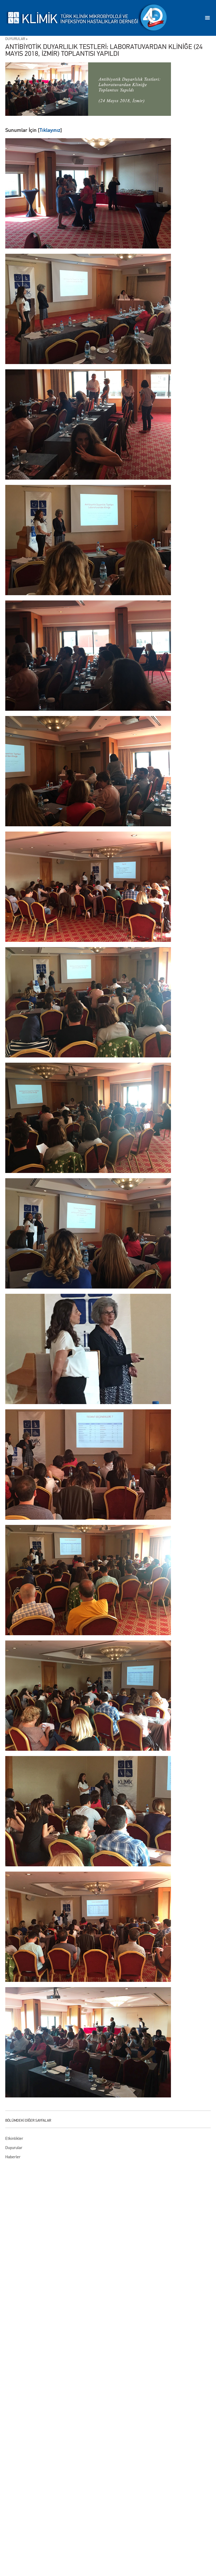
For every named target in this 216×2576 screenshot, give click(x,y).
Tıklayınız (50, 130)
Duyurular (14, 2148)
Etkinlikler (14, 2138)
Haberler (13, 2157)
